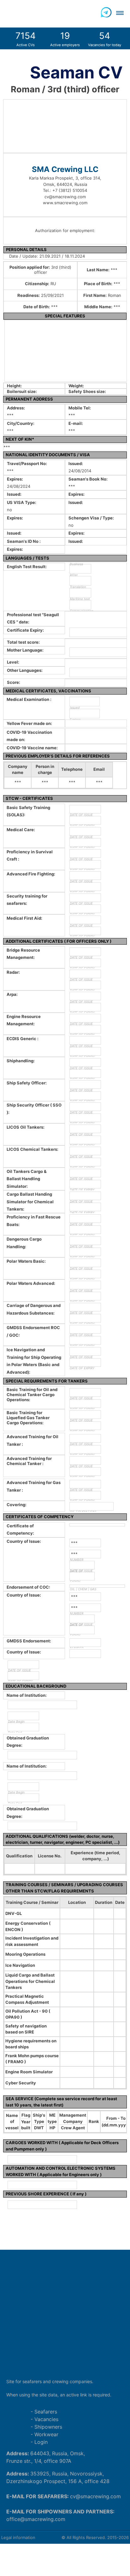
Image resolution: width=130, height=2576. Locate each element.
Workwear (46, 2434)
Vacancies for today (105, 39)
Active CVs (26, 39)
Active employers (65, 39)
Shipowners (48, 2427)
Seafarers (46, 2412)
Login (41, 2442)
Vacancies (46, 2419)
